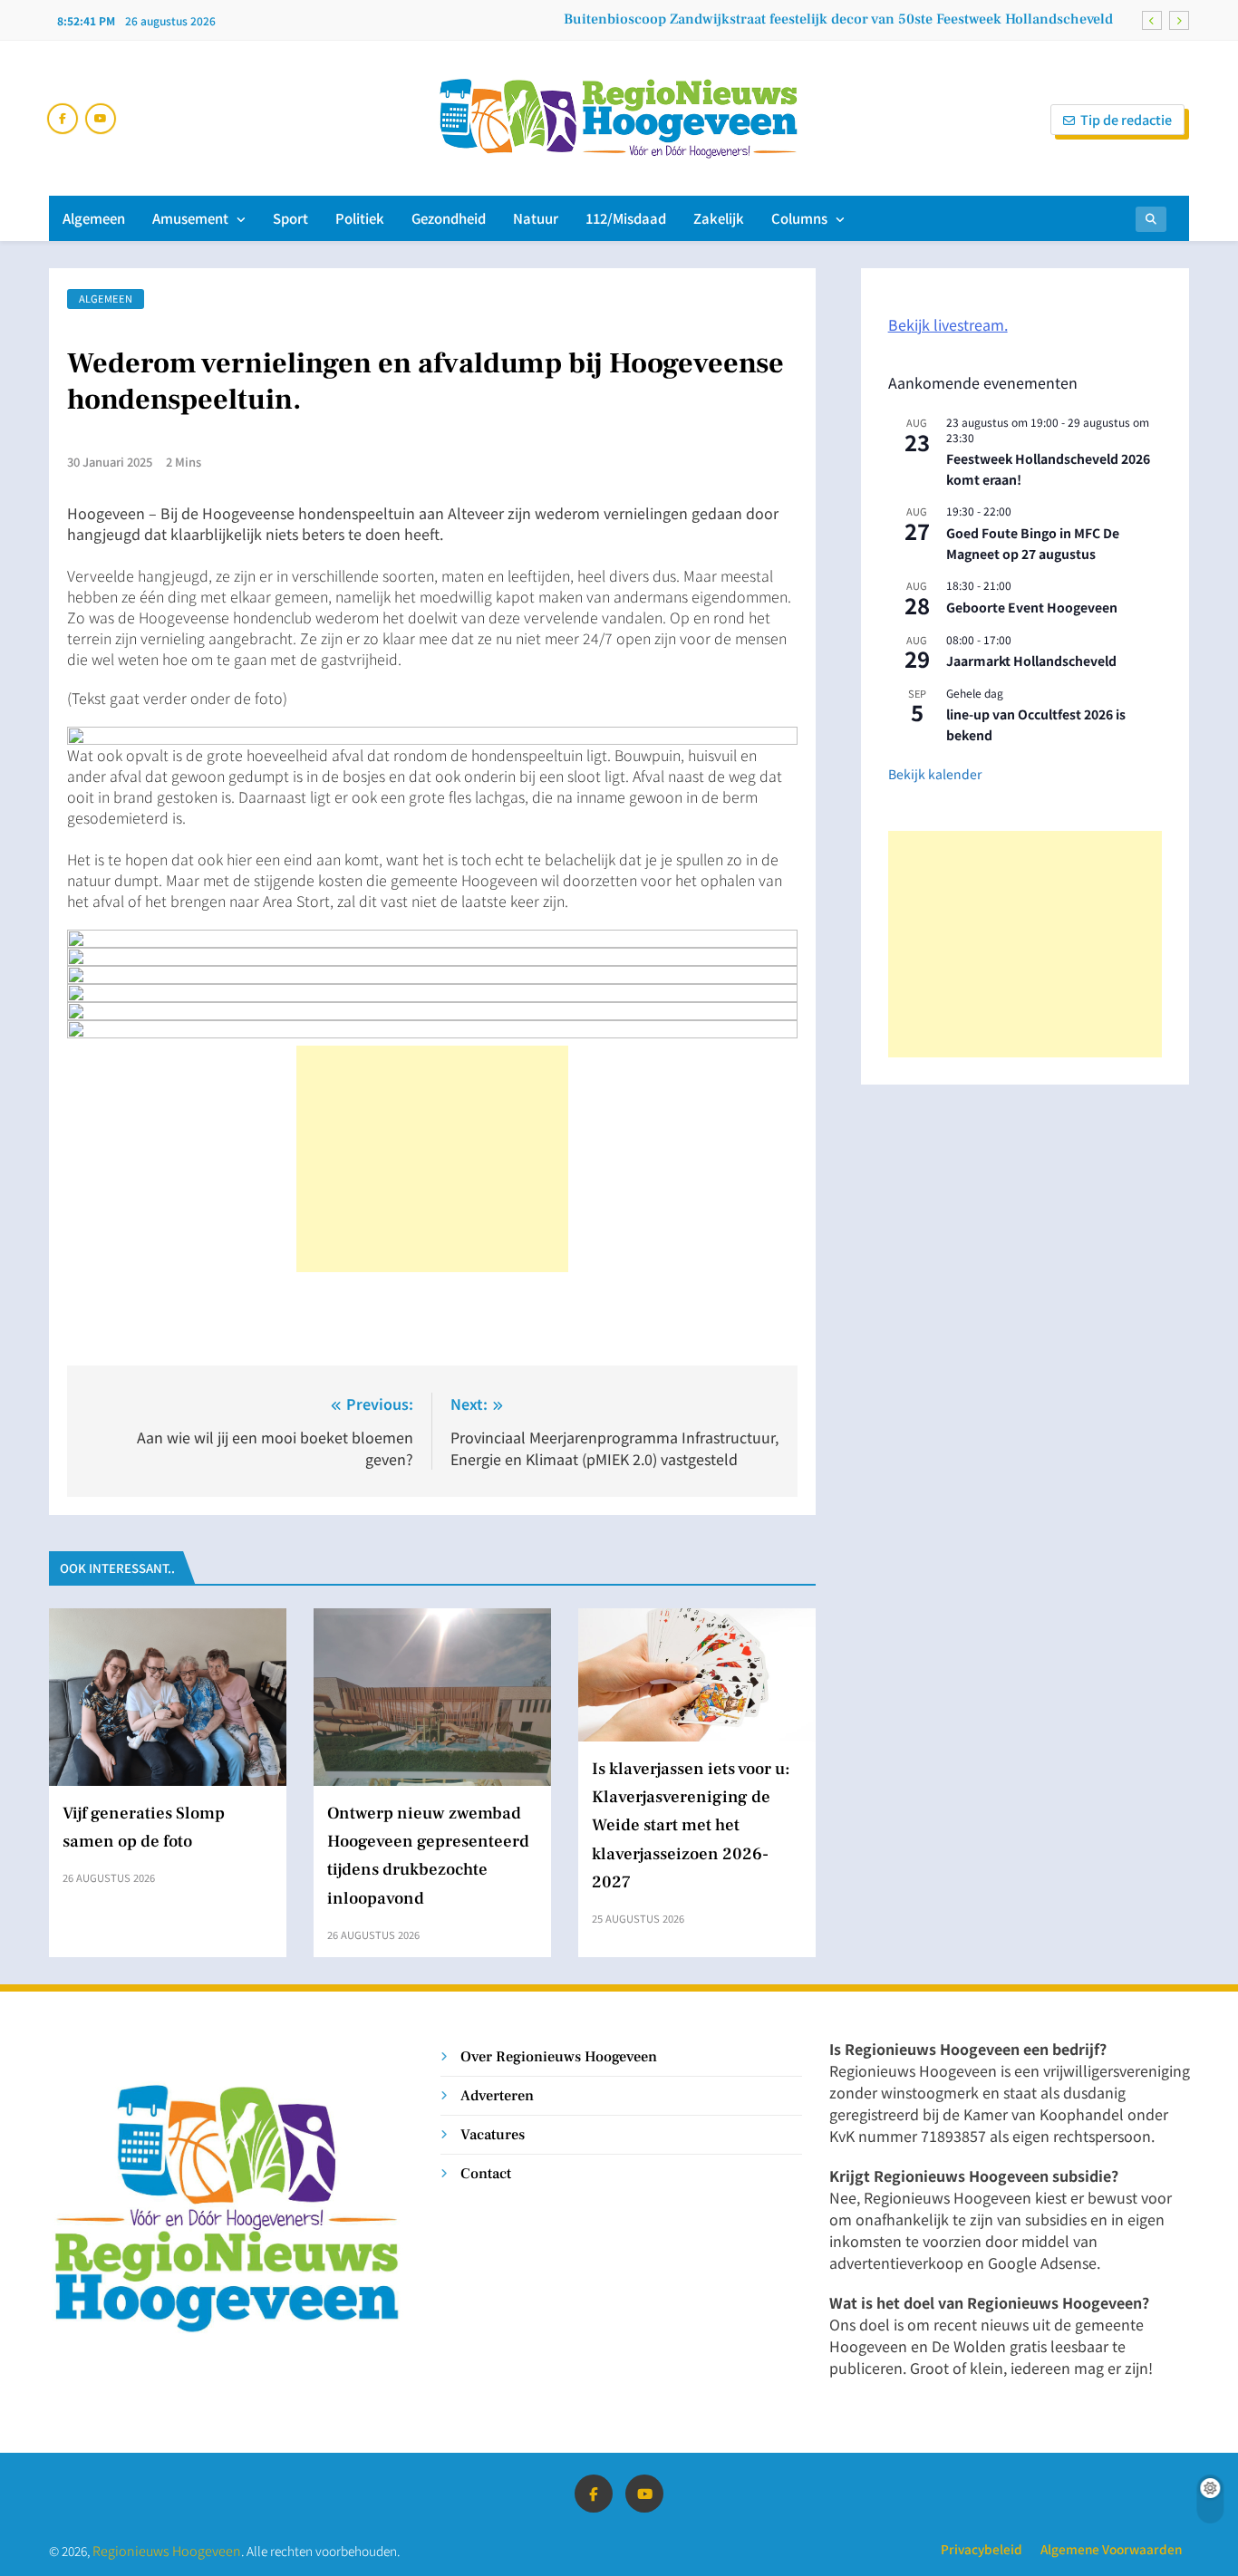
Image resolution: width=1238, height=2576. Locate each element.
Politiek (360, 218)
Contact (486, 2173)
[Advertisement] (432, 1159)
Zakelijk (719, 218)
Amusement (190, 218)
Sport (290, 218)
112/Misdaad (626, 218)
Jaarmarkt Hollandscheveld (1031, 661)
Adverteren (497, 2095)
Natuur (536, 218)
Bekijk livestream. (948, 324)
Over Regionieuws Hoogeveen (559, 2056)
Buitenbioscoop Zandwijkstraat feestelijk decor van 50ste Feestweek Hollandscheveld (838, 19)
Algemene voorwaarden (1111, 2549)
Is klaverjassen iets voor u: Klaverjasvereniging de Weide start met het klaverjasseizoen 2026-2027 (691, 1825)
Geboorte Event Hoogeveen (1032, 607)
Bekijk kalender (935, 774)
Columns (799, 218)
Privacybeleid (982, 2549)
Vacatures (493, 2134)
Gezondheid (449, 218)
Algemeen (94, 218)
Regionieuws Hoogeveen (167, 2550)
